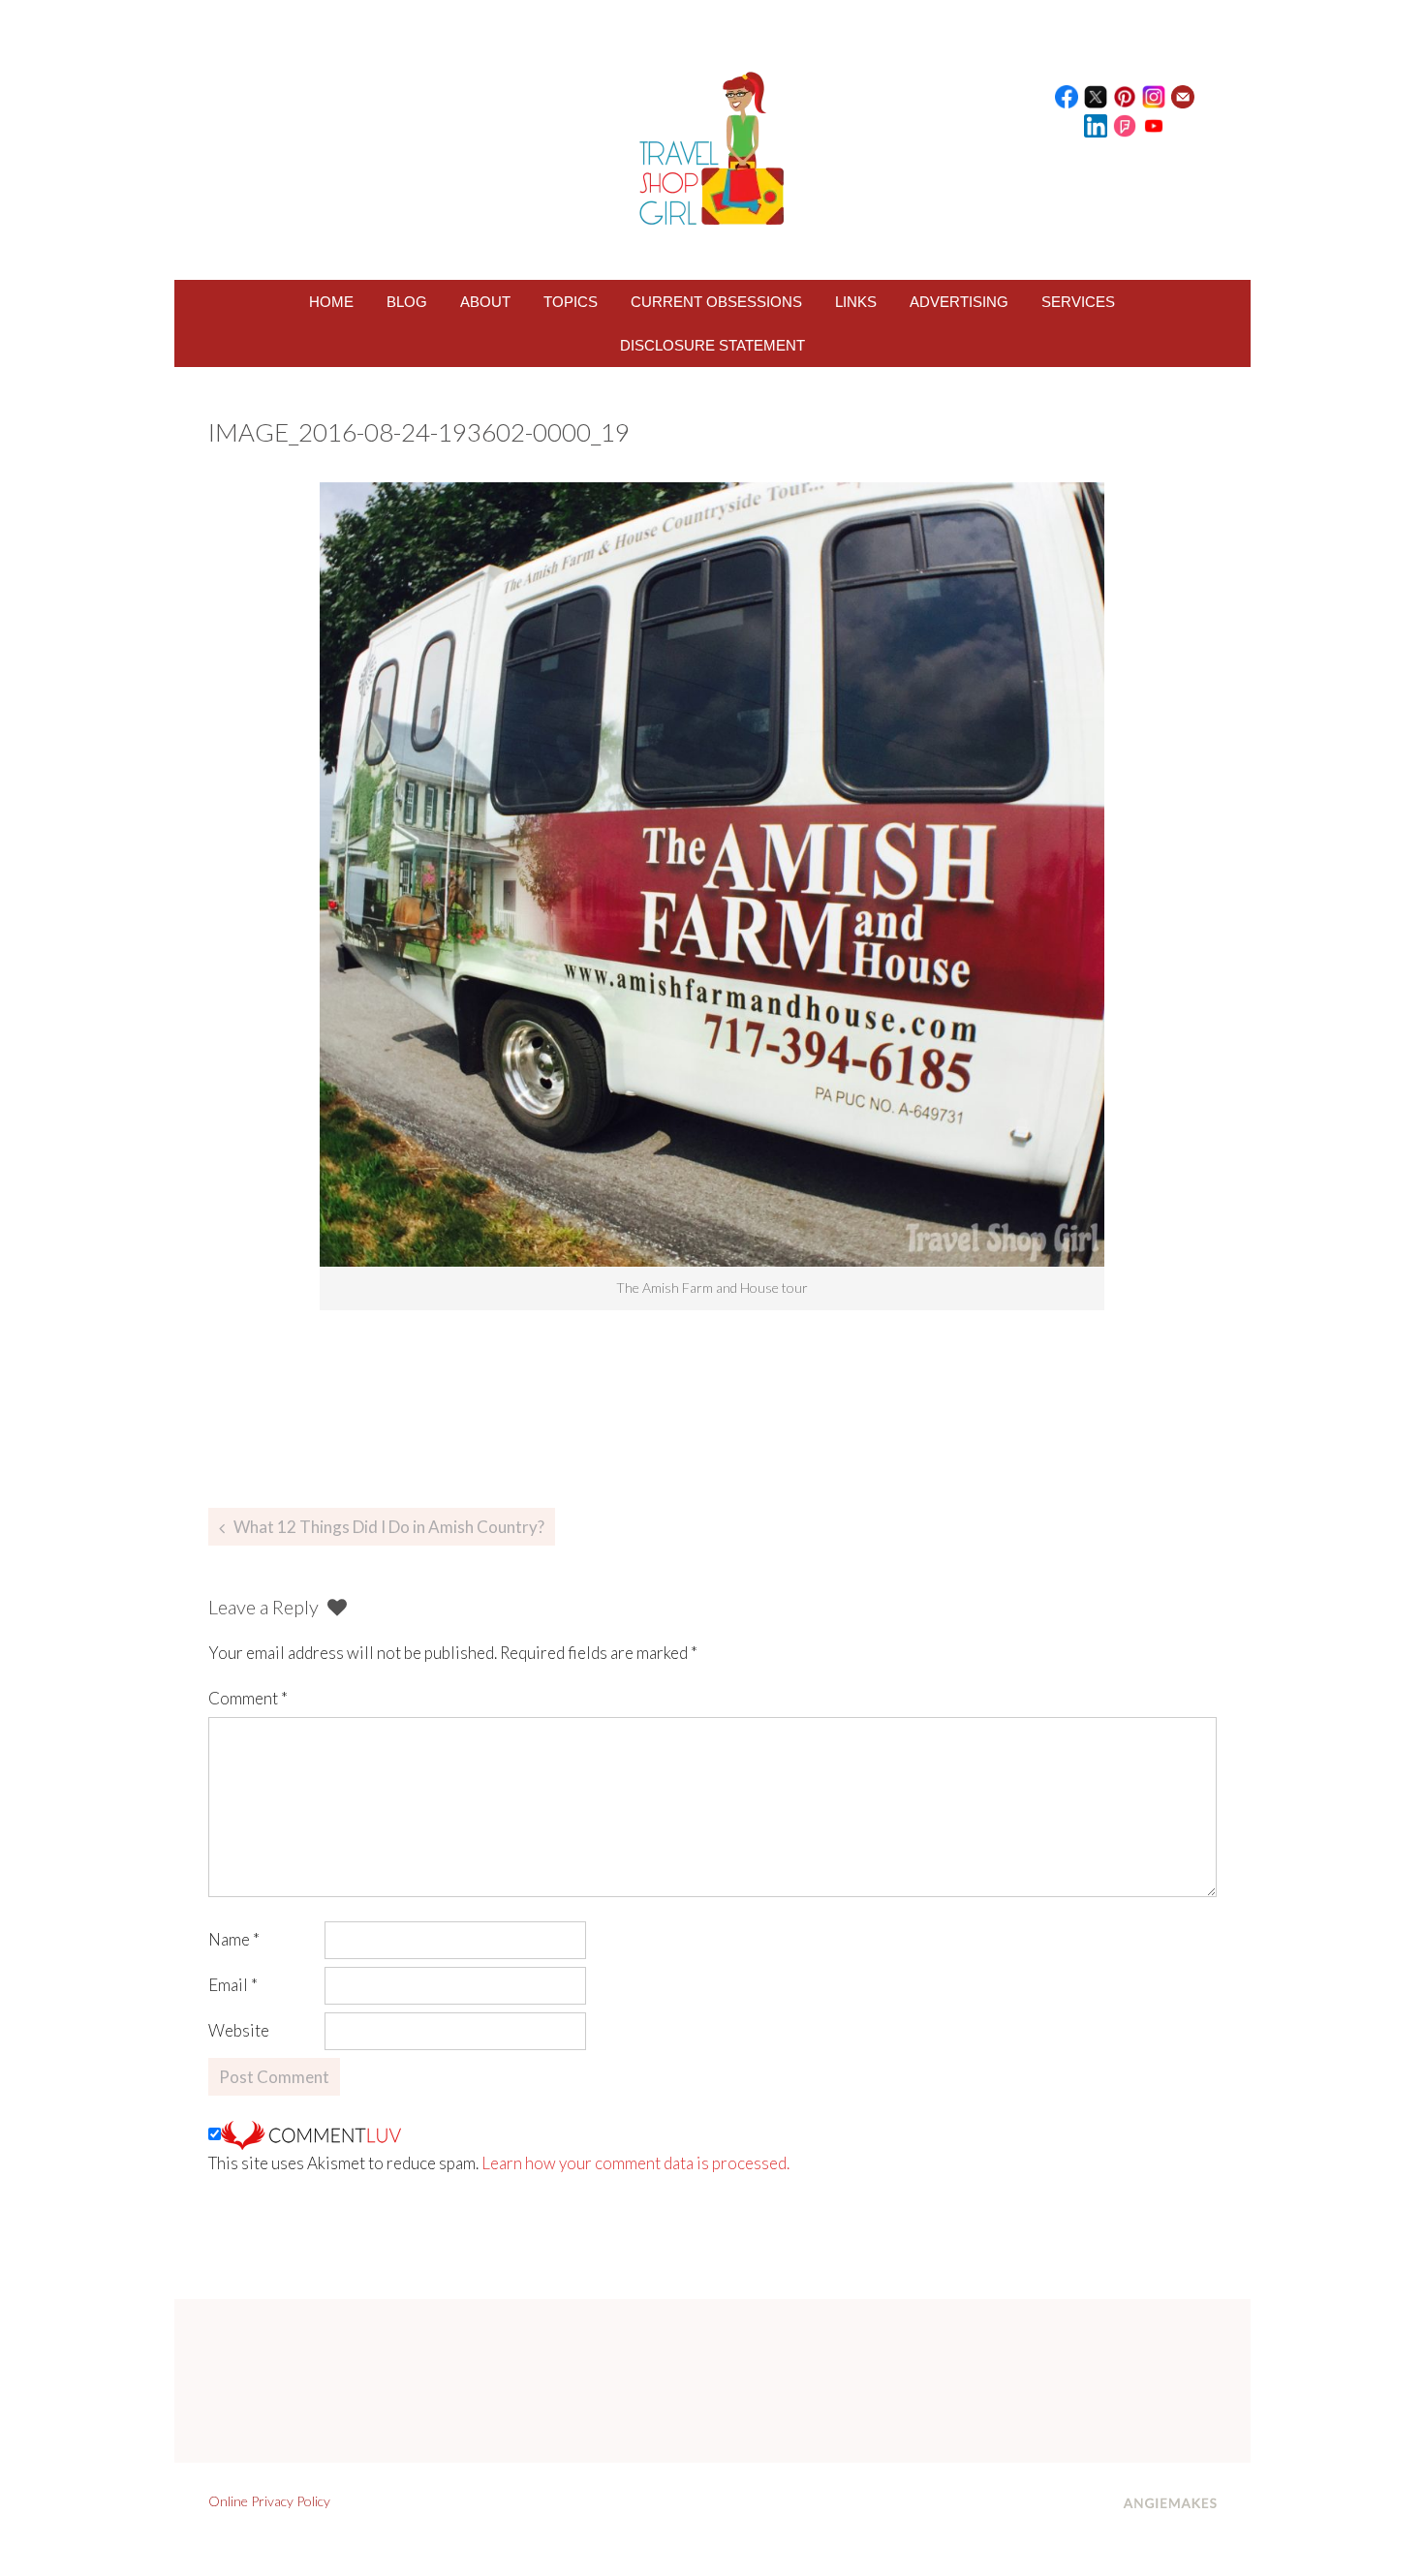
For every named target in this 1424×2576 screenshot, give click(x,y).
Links (856, 302)
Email (233, 1985)
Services (1078, 302)
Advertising (959, 302)
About (485, 302)
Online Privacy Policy (269, 2501)
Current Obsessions (716, 302)
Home (331, 302)
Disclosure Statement (712, 345)
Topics (571, 302)
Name (234, 1939)
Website (239, 2030)
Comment (248, 1698)
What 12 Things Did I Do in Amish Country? (389, 1527)
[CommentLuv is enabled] (311, 2134)
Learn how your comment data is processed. (635, 2163)
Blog (407, 302)
